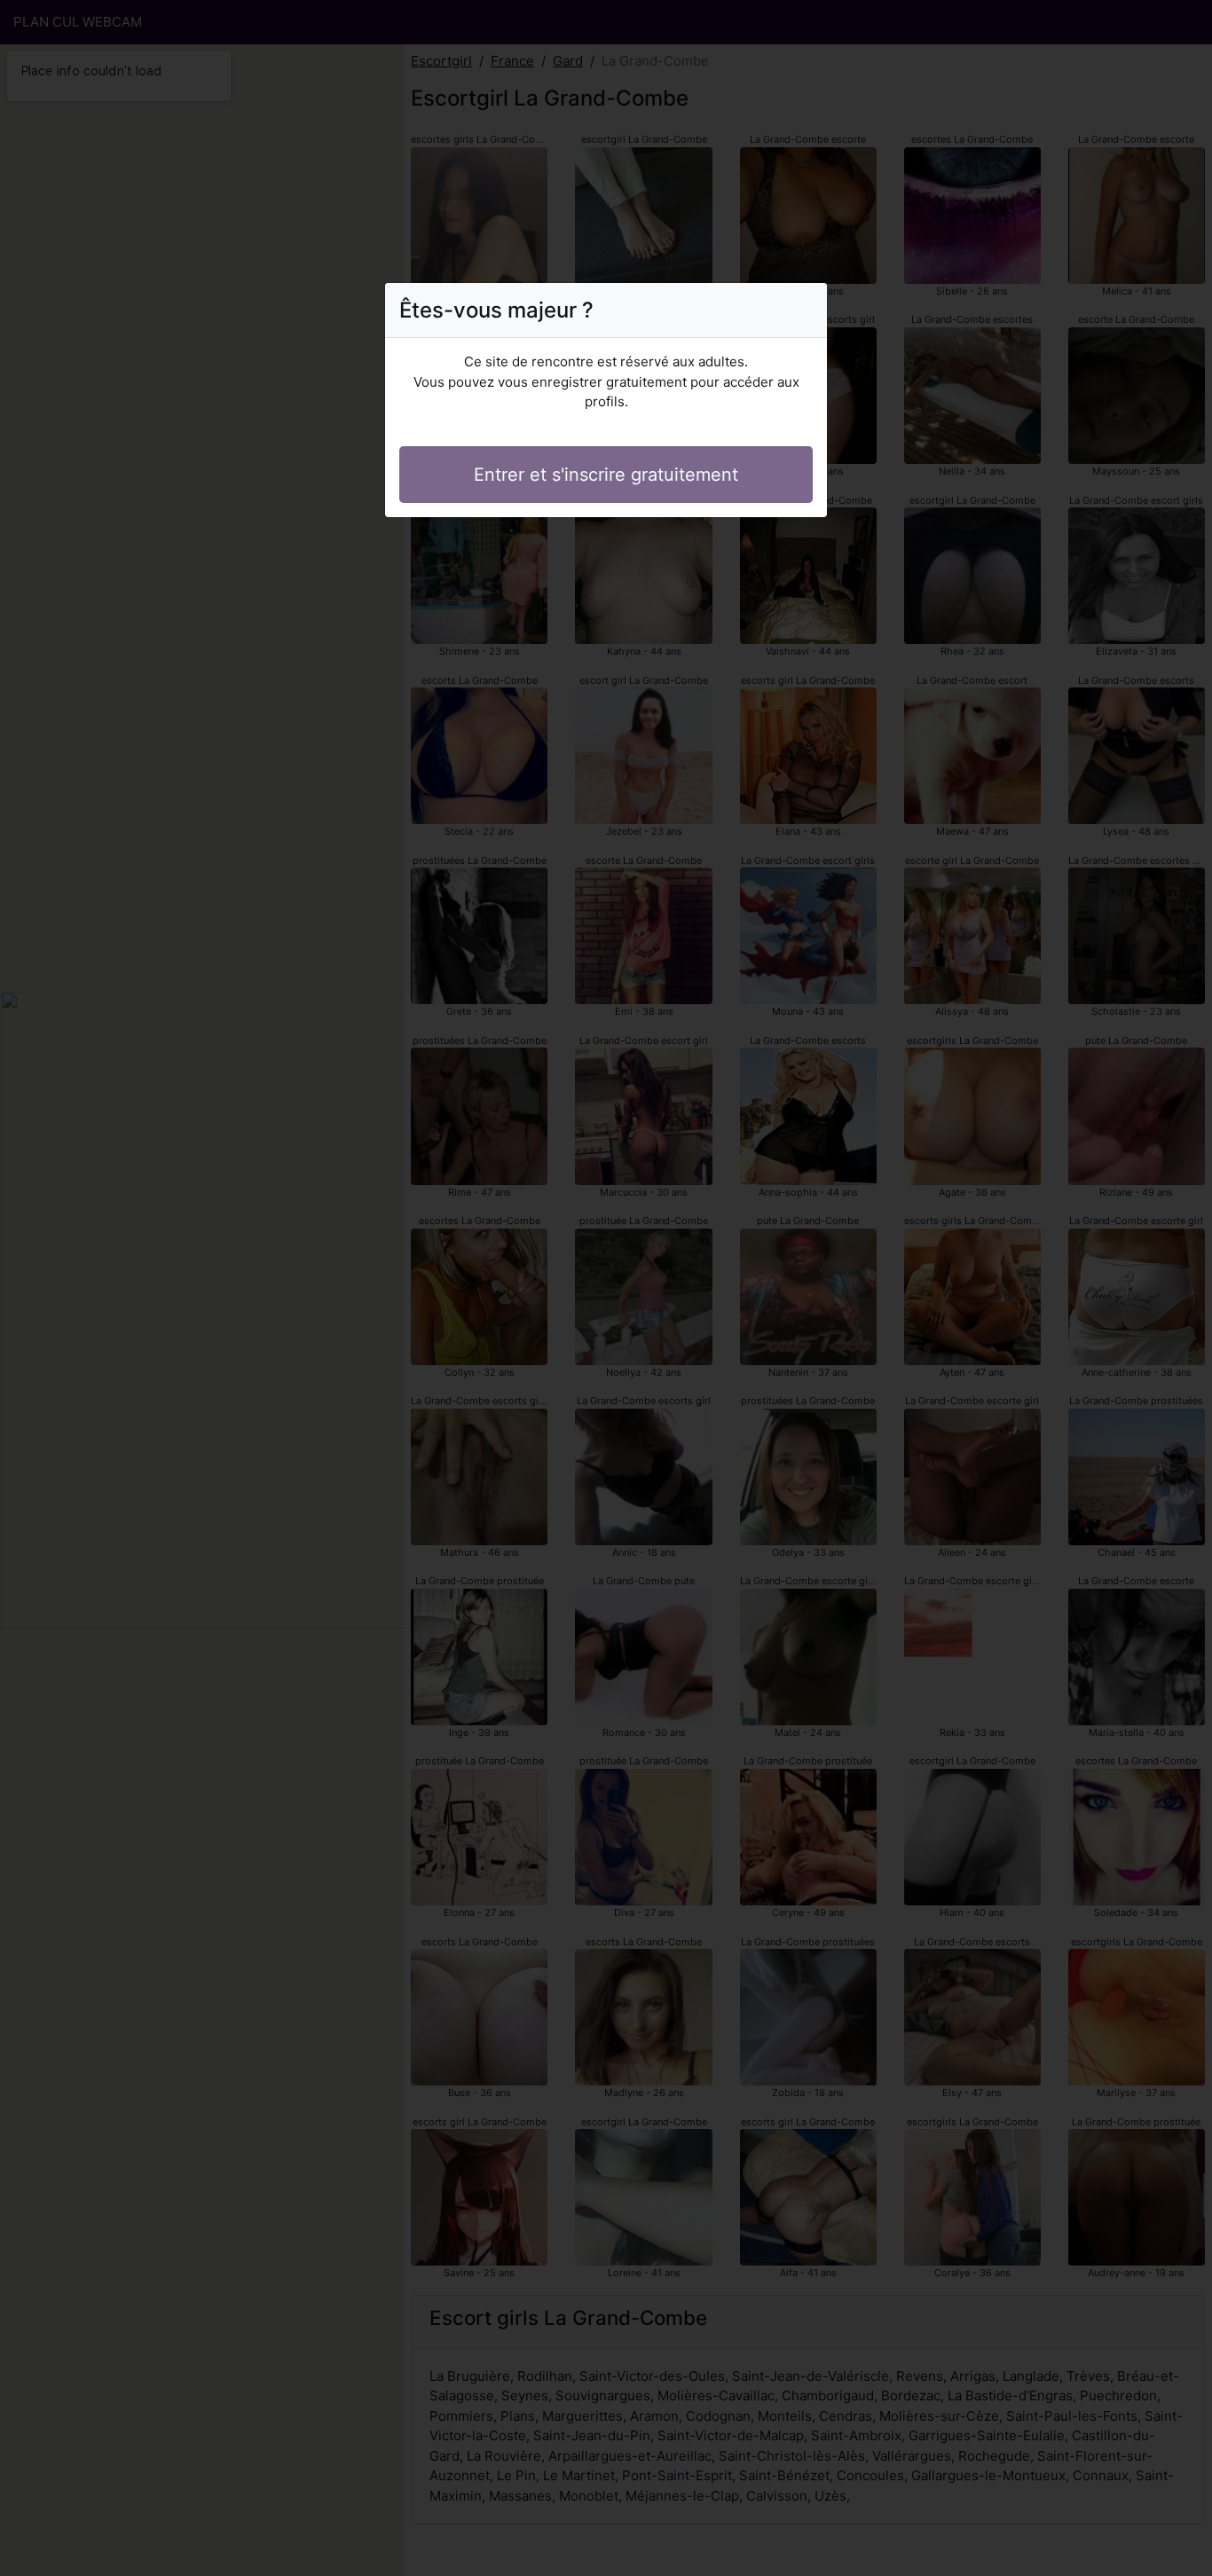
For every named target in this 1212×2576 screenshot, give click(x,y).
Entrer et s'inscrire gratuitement (606, 475)
